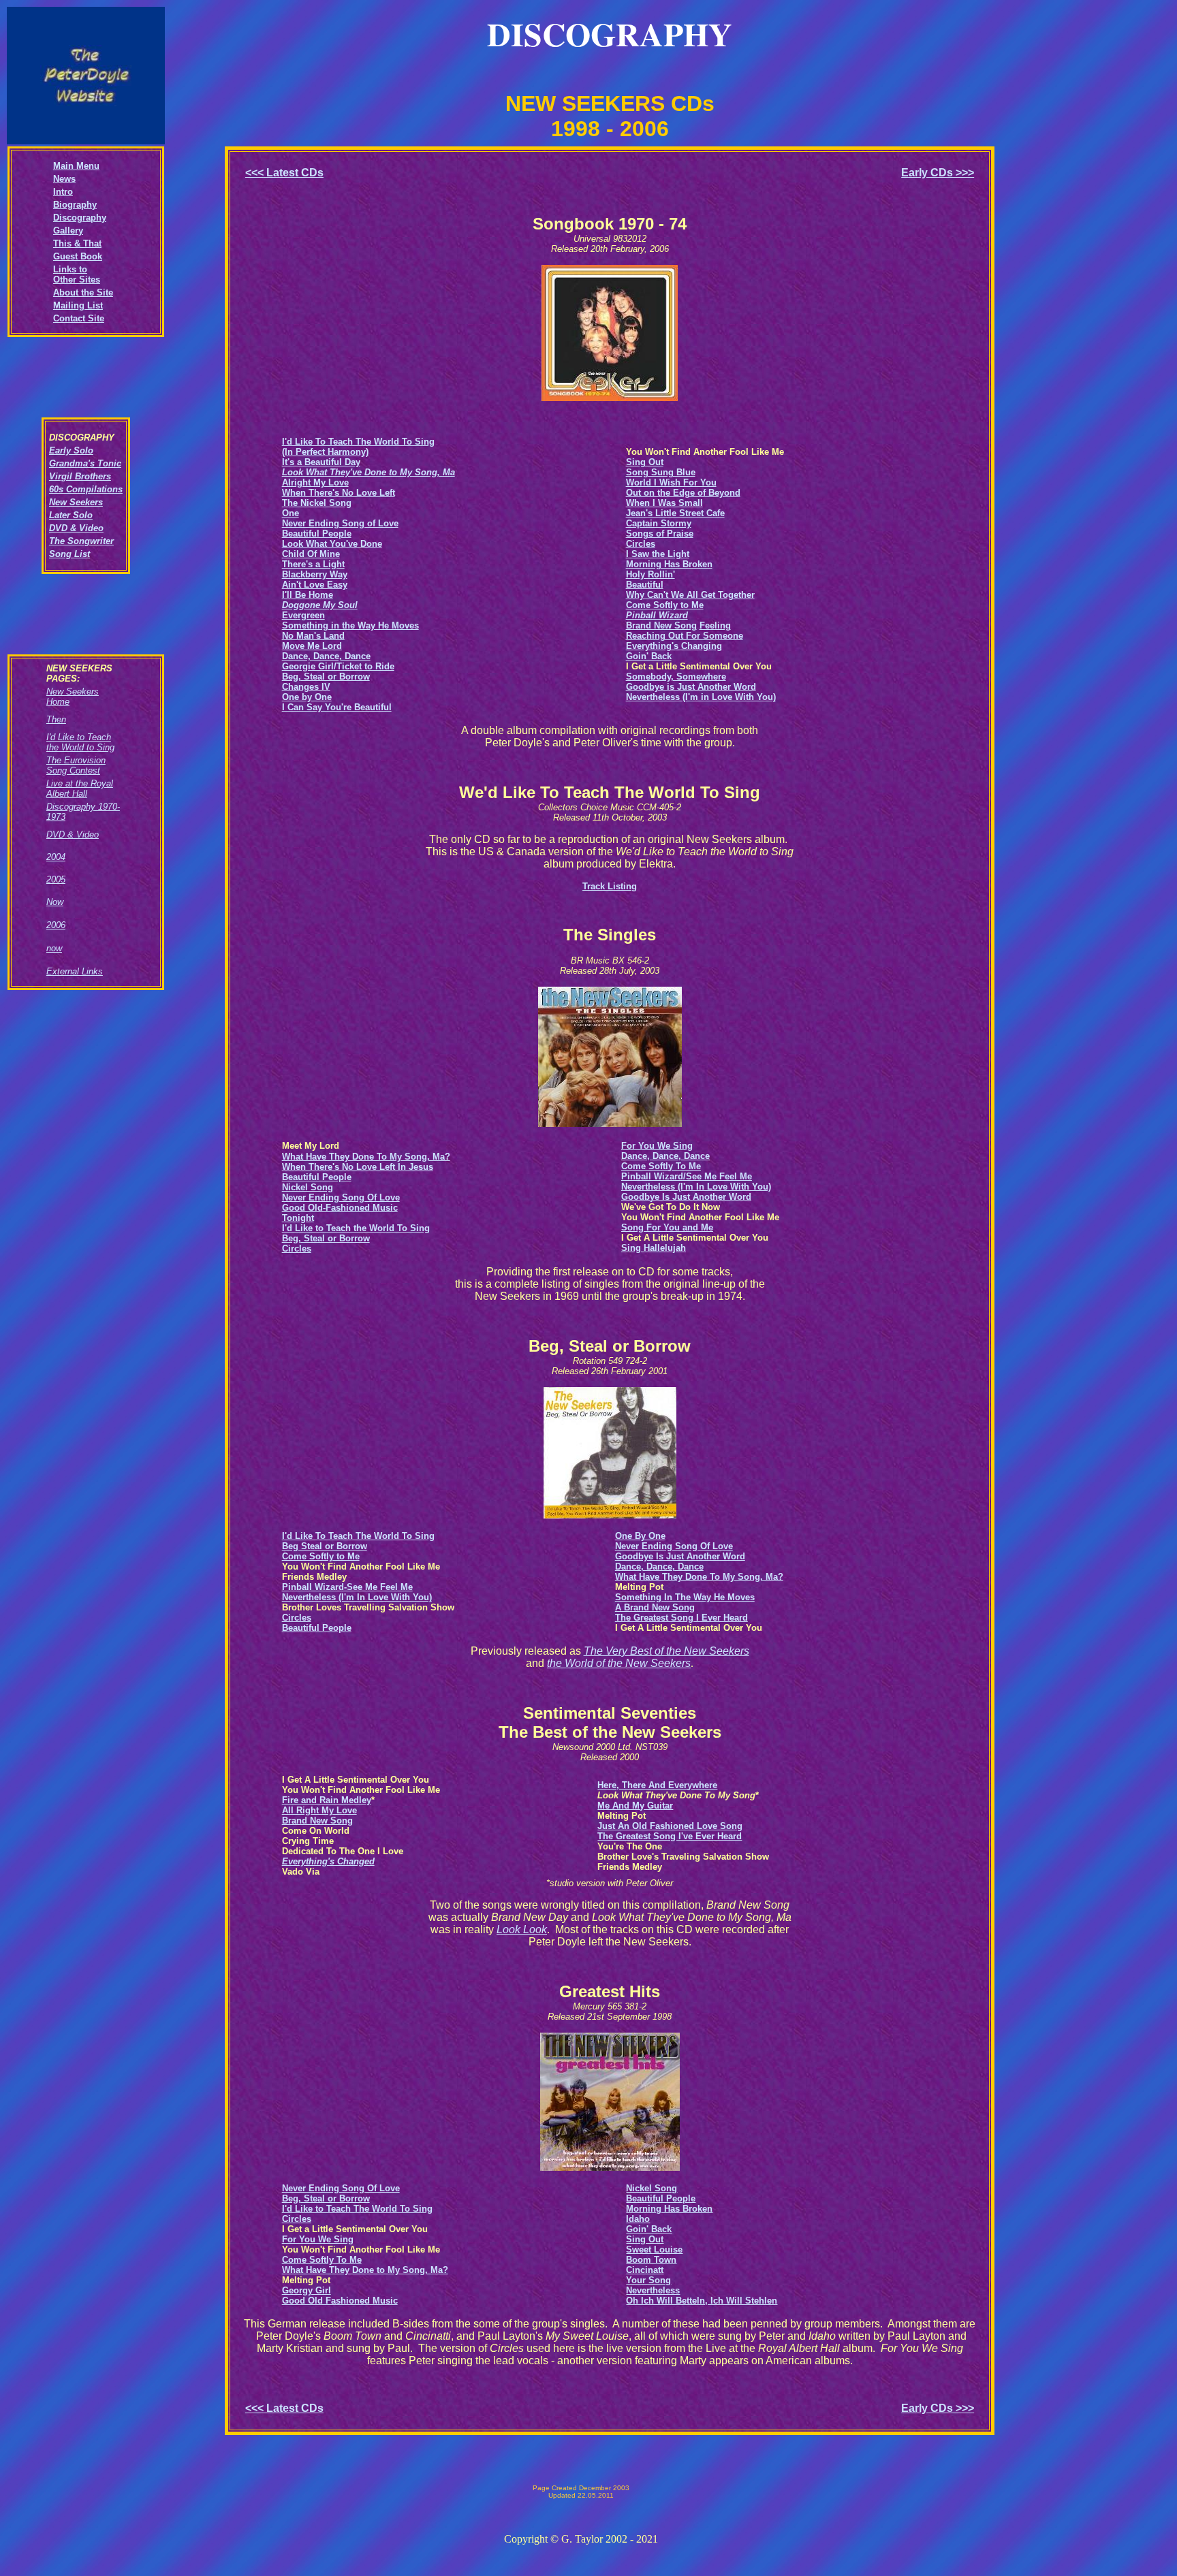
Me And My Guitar (635, 1806)
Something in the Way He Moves (350, 625)
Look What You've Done (332, 544)
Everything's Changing (674, 646)
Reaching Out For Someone (685, 636)
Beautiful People (317, 534)
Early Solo (71, 450)
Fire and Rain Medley (327, 1800)
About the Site (83, 292)
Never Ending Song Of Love (341, 1197)
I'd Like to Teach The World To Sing (357, 2209)
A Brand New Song (655, 1607)
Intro (63, 192)
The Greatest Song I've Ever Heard (670, 1836)
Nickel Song (308, 1187)
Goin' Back (649, 656)
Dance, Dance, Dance (326, 656)
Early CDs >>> (938, 173)
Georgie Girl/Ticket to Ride (338, 666)
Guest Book (78, 256)
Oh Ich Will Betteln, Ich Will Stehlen (702, 2301)
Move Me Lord (312, 646)
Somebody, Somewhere (676, 677)
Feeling (715, 625)
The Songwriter (81, 541)
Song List (69, 554)
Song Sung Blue (661, 472)
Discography (80, 218)
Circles (641, 544)
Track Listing (610, 886)
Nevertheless (653, 2290)
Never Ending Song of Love (340, 523)
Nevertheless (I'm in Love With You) (701, 697)
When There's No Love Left (339, 493)
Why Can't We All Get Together (690, 595)
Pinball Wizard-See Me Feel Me (347, 1587)
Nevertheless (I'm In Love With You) (696, 1187)
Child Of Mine (311, 554)
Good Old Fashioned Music (340, 2301)
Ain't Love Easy (315, 585)
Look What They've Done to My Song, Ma (368, 472)
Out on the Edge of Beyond (683, 493)
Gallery (68, 230)
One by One (307, 697)
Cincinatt (645, 2270)
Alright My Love (315, 482)
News (64, 179)
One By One (640, 1536)
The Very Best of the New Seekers (666, 1651)
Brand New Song (661, 625)
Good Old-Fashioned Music (340, 1208)
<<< (284, 173)
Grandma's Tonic (85, 463)
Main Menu (76, 166)
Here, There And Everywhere (657, 1785)
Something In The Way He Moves (685, 1597)
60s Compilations (86, 489)
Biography (75, 205)
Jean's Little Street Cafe (675, 513)
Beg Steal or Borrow (325, 1546)
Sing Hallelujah (654, 1248)
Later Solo (71, 515)
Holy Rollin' (650, 574)
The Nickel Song (317, 503)
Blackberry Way (315, 574)
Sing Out (645, 462)
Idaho (638, 2219)
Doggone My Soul (320, 605)
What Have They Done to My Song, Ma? (365, 2270)
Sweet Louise (654, 2249)
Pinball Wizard (657, 615)
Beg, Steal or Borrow (326, 677)
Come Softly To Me (661, 1166)
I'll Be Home (308, 595)
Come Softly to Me (665, 605)
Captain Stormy (659, 523)
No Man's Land (313, 636)
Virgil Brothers (80, 476)
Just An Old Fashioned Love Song (670, 1826)
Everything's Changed (328, 1861)
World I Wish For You (671, 482)
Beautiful (645, 585)
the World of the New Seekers (619, 1663)
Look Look (522, 1929)
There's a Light (313, 564)
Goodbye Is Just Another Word (686, 1197)
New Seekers (76, 502)
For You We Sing (657, 1146)
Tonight (298, 1218)
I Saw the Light (658, 554)
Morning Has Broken (669, 564)
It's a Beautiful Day (321, 462)
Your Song (648, 2280)
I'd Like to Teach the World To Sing (356, 1228)
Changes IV (306, 687)
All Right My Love (319, 1810)
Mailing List (78, 305)
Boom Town (651, 2260)
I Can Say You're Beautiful (337, 707)
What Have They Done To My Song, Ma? (699, 1577)
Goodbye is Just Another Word (691, 687)
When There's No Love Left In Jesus (358, 1167)
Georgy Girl (307, 2290)
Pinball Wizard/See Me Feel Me (687, 1176)
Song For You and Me (667, 1227)
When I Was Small (664, 503)
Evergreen (303, 615)
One (291, 513)
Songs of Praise (660, 534)
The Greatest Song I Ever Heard (681, 1618)
